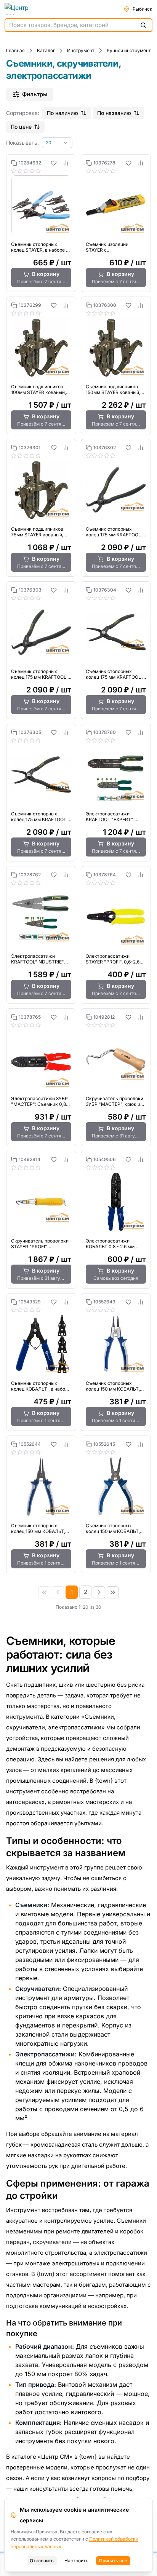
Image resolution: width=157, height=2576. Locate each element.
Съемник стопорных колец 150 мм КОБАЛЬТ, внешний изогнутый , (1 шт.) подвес (113, 1386)
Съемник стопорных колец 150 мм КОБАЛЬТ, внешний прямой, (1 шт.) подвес (38, 1528)
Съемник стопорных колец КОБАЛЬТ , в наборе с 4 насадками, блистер (41, 1386)
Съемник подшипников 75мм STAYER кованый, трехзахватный (37, 532)
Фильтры (35, 94)
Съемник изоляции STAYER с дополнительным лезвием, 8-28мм (116, 247)
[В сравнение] (66, 163)
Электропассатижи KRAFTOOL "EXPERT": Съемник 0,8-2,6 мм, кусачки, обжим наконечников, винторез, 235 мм (114, 817)
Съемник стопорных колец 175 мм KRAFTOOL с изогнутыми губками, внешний (115, 532)
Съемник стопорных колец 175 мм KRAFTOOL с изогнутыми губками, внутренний (41, 674)
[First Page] (44, 1592)
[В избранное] (54, 163)
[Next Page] (99, 1592)
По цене (21, 127)
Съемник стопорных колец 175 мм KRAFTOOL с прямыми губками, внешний (115, 674)
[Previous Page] (58, 1592)
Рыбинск (143, 9)
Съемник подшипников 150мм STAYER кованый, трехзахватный (113, 389)
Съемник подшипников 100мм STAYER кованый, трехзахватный (38, 389)
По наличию (62, 113)
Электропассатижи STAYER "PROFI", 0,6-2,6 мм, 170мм (113, 959)
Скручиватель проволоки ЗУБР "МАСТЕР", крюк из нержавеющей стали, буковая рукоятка (115, 1101)
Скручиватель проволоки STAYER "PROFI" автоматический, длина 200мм (40, 1244)
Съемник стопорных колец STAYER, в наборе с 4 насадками (40, 247)
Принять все (113, 2561)
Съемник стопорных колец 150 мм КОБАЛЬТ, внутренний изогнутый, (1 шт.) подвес (114, 1528)
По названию (114, 113)
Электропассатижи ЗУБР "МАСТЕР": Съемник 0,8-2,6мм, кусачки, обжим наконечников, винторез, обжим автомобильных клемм (40, 1101)
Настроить (76, 2561)
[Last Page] (113, 1592)
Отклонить (42, 2561)
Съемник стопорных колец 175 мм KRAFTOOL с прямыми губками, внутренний (41, 817)
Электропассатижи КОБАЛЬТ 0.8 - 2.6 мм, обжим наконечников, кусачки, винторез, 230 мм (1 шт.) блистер (116, 1244)
